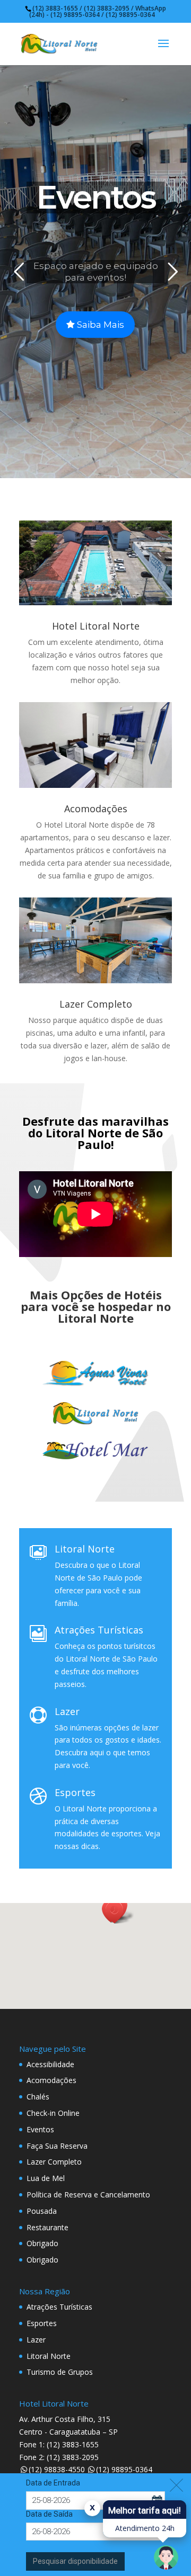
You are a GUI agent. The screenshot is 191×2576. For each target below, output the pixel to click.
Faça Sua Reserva (57, 2146)
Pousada (42, 2211)
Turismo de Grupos (60, 2372)
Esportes (75, 1792)
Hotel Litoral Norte (96, 626)
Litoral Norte (85, 1549)
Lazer (67, 1711)
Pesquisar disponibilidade (75, 2561)
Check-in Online (53, 2113)
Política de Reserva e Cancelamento (88, 2194)
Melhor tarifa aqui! (145, 2510)
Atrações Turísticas (99, 1630)
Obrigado (42, 2243)
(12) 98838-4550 (57, 2469)
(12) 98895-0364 (124, 2469)
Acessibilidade (50, 2064)
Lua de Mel (46, 2178)
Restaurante (47, 2227)
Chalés (38, 2097)
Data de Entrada (53, 2483)
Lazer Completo (96, 1004)
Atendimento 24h (145, 2528)
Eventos (40, 2129)
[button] (118, 1912)
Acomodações (96, 809)
